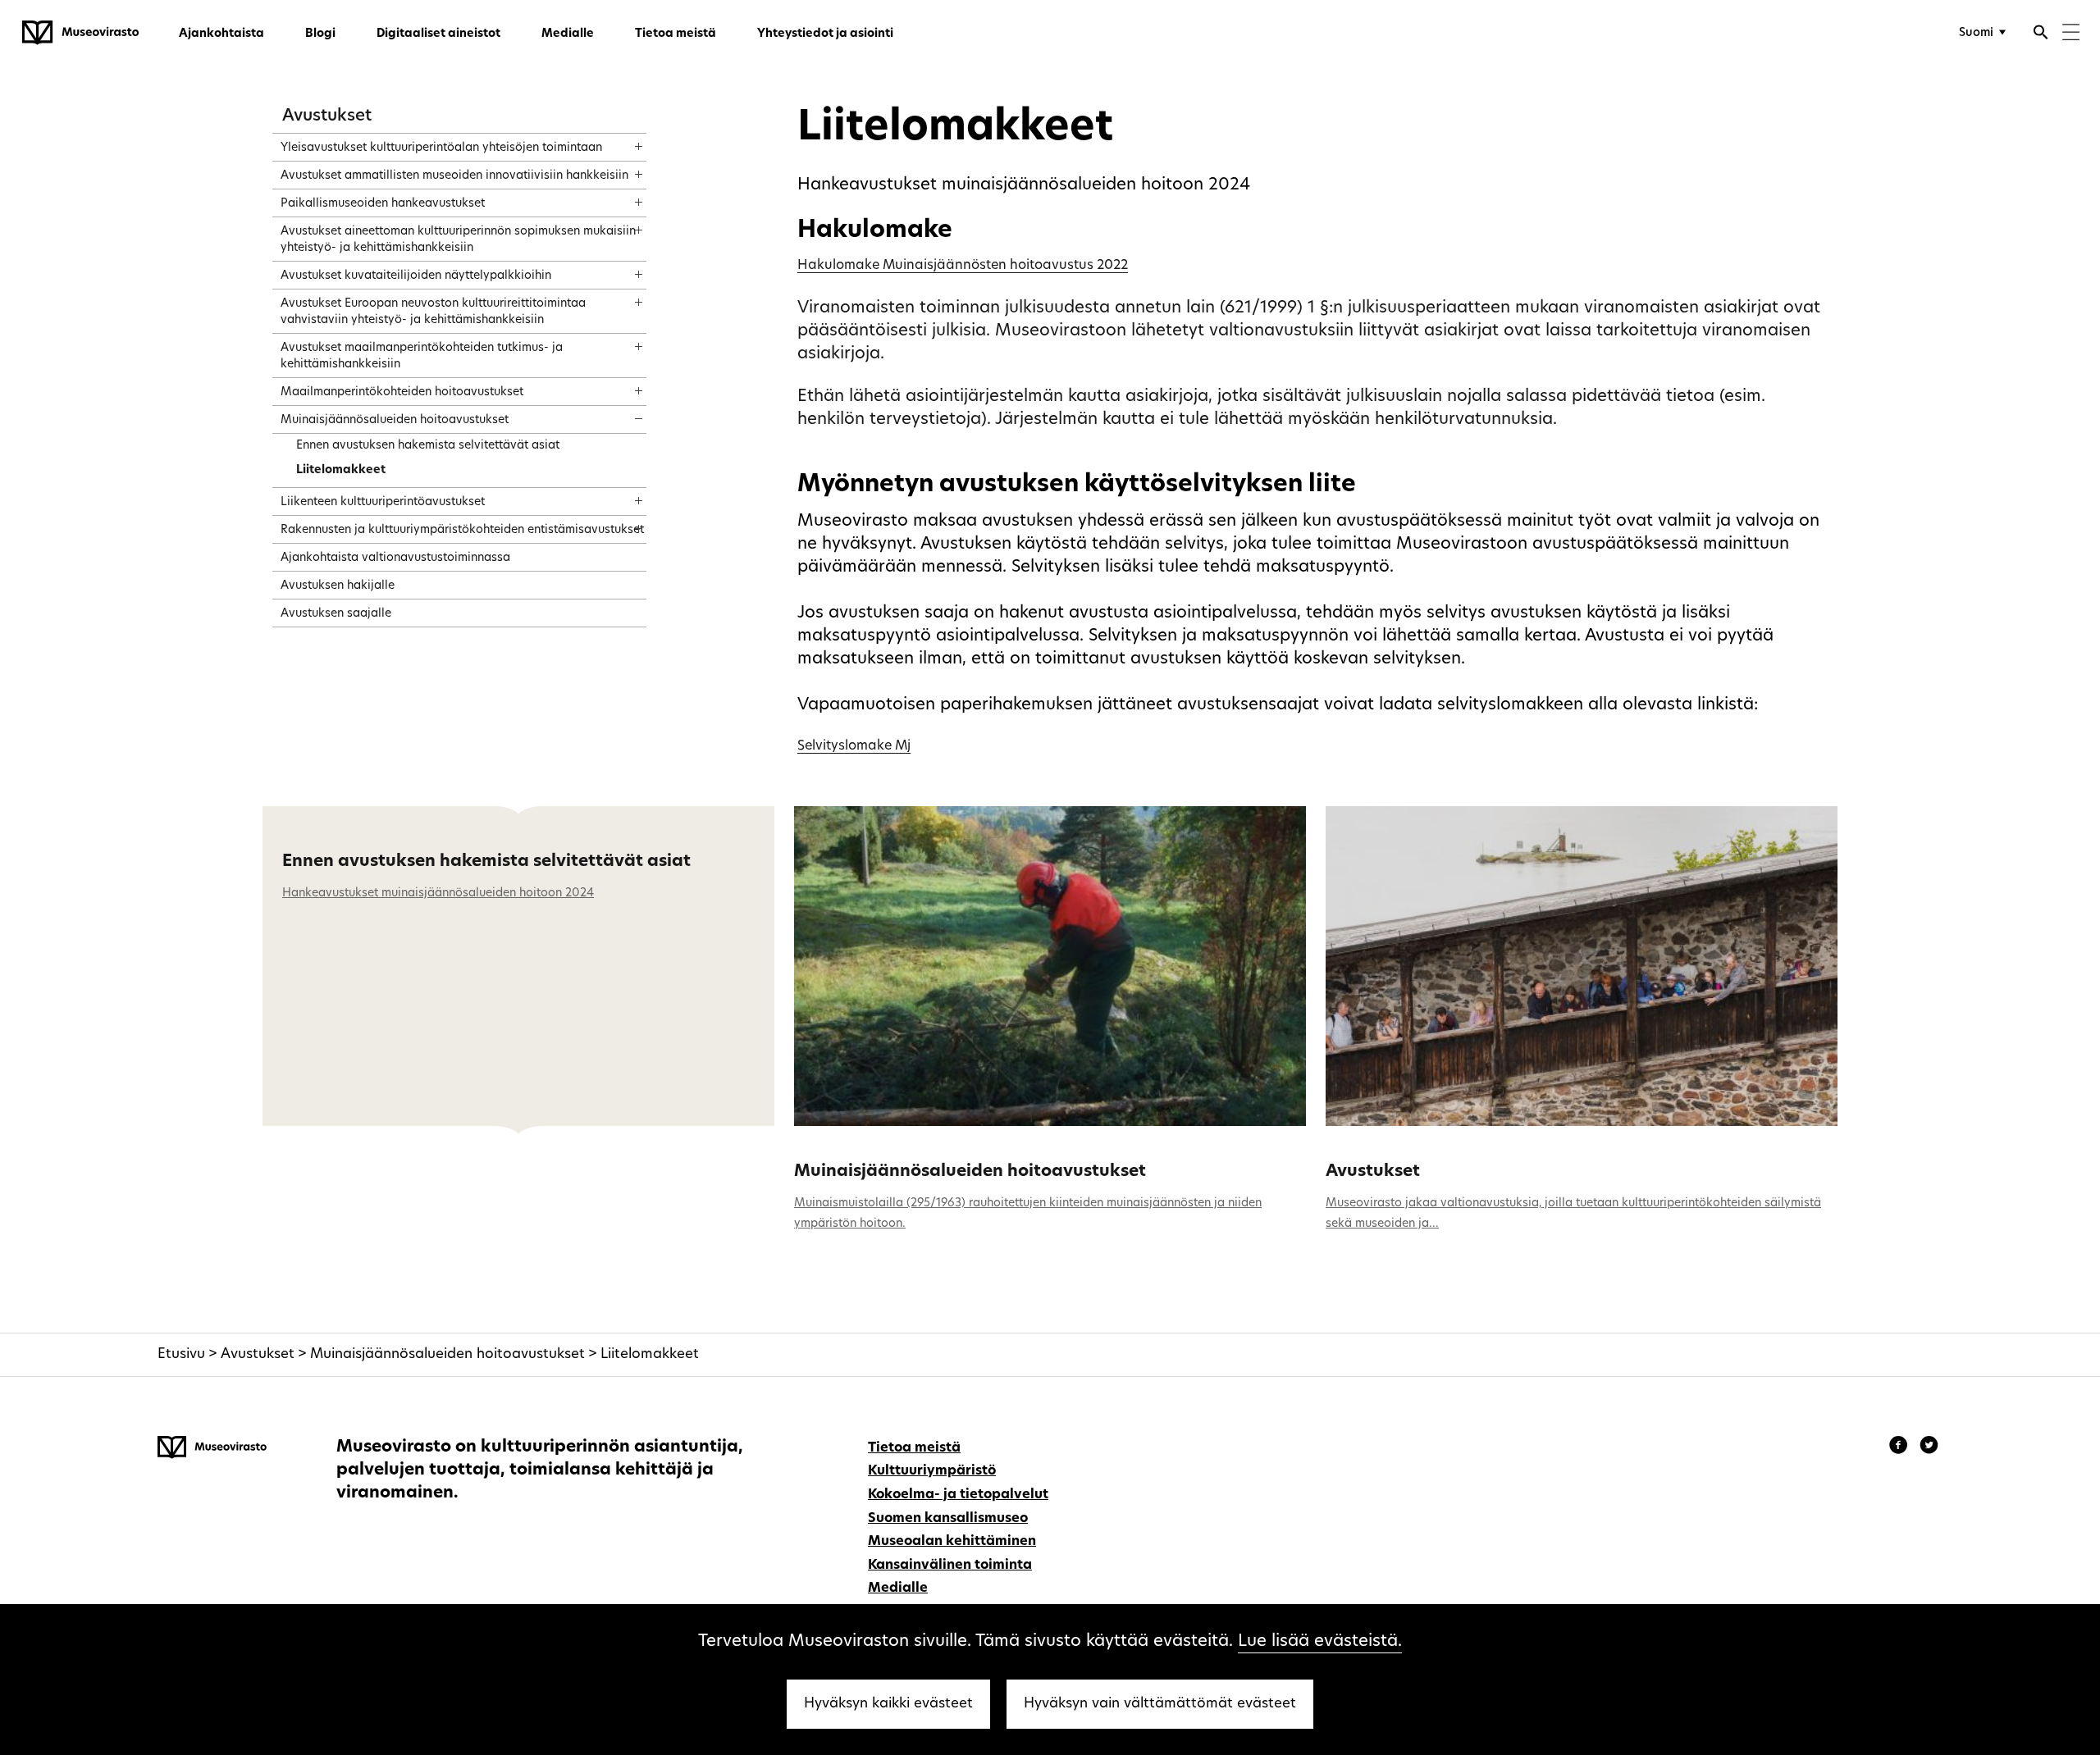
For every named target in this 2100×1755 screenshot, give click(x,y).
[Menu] (2071, 34)
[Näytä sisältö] (624, 141)
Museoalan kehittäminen (952, 1542)
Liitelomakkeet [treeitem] (341, 470)
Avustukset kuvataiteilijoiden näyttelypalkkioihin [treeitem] (416, 276)
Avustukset (327, 116)
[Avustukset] (1582, 966)
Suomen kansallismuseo (948, 1519)
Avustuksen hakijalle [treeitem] (338, 586)
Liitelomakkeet (650, 1354)
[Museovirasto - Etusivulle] (80, 33)
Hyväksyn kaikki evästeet (888, 1704)
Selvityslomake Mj (854, 746)
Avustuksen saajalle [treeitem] (336, 614)
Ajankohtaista (221, 34)
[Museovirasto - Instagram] (1929, 1447)
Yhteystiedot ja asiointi (825, 34)
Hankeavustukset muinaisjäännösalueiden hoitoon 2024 (438, 893)
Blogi (320, 34)
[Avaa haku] (2041, 34)
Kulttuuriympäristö (932, 1471)
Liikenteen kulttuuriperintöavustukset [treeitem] (383, 502)
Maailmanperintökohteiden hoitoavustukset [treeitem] (402, 392)
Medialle (568, 34)
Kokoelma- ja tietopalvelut (958, 1495)
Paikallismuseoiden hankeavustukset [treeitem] (383, 204)
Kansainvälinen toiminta (950, 1566)
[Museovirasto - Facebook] (1901, 1447)
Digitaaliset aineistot (438, 34)
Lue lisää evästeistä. (1320, 1642)
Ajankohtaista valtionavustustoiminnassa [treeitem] (395, 558)
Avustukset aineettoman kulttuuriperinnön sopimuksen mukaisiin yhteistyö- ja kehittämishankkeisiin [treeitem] (458, 240)
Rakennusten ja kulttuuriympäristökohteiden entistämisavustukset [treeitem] (462, 530)
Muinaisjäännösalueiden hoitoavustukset (970, 1172)
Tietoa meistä (676, 34)
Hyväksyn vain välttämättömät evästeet (1160, 1704)
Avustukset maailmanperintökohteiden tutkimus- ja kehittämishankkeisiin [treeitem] (422, 356)
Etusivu (181, 1354)
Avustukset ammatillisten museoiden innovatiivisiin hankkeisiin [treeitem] (454, 176)
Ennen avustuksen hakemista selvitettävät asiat (486, 862)
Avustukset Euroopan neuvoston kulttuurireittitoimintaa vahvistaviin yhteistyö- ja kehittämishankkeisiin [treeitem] (433, 312)
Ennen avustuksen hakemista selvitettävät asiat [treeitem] (428, 446)
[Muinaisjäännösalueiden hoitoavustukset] (1050, 966)
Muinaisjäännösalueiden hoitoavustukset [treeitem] (395, 420)
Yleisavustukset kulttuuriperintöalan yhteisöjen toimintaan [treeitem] (441, 148)
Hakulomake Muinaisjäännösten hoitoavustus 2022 (963, 266)
